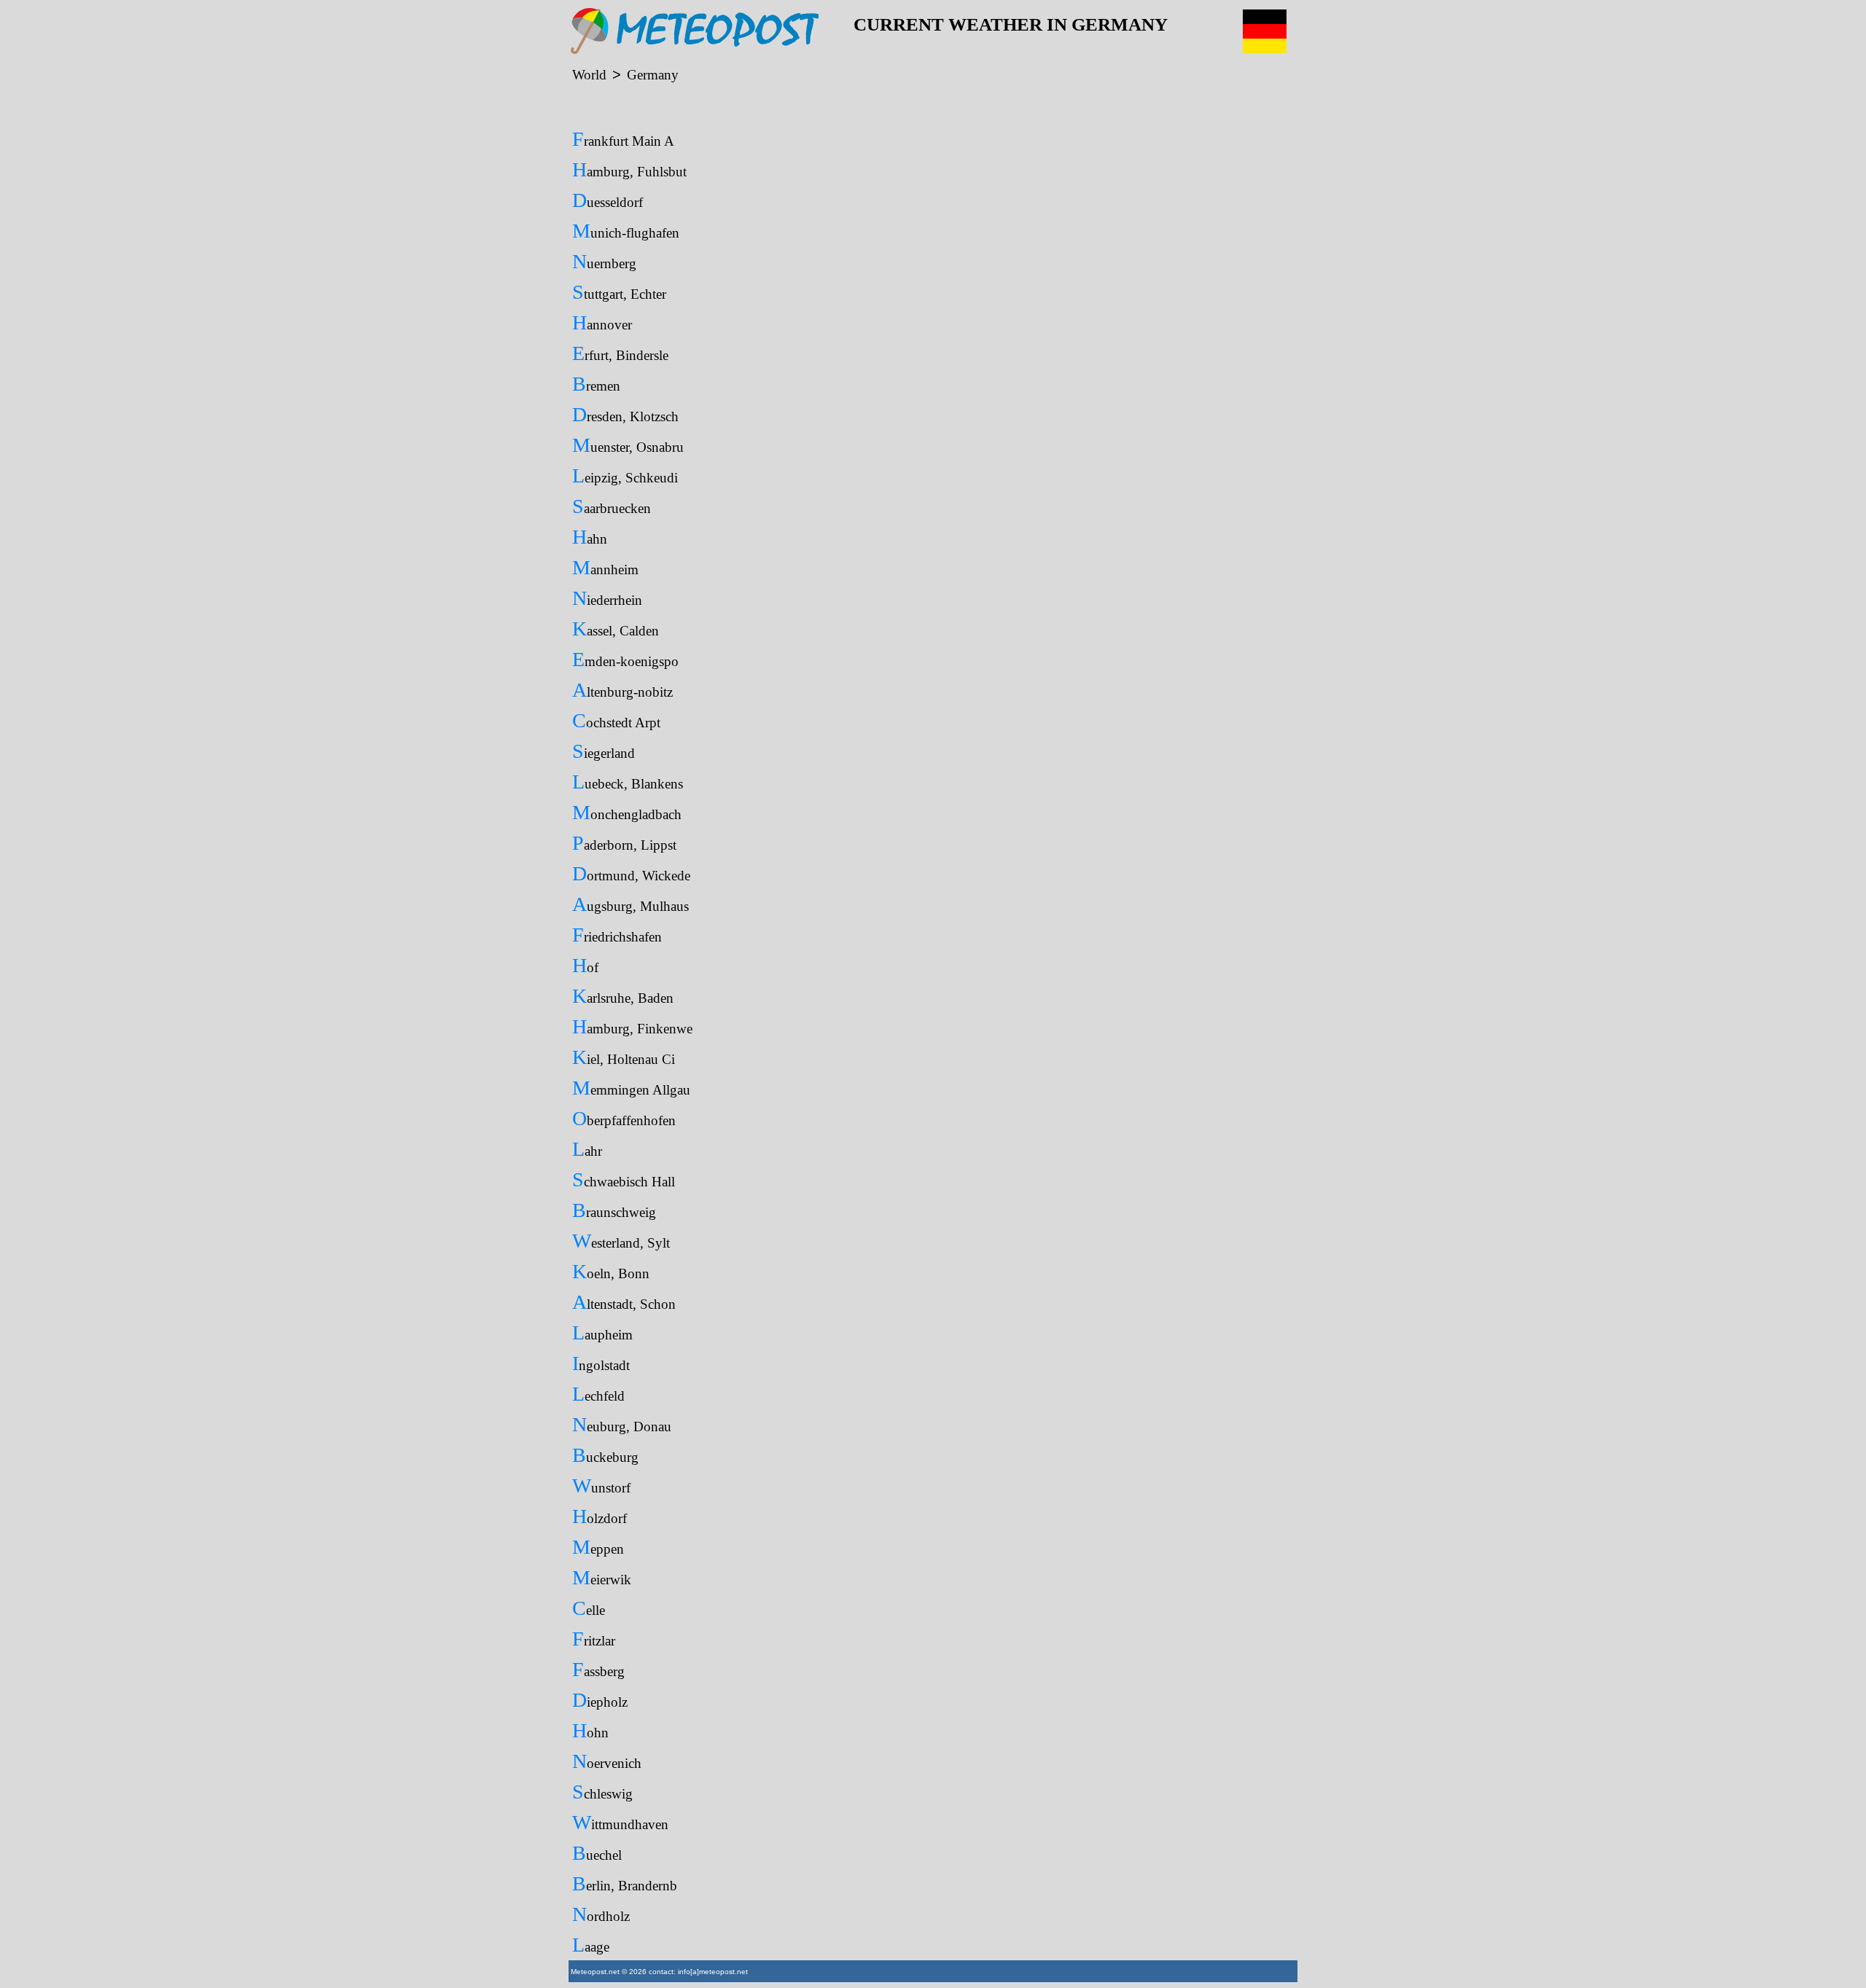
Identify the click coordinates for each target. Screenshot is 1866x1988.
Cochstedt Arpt (616, 720)
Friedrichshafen (617, 935)
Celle (589, 1608)
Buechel (597, 1853)
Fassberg (598, 1669)
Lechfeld (598, 1394)
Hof (585, 965)
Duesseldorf (608, 200)
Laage (591, 1945)
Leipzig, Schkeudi (625, 476)
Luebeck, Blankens (628, 782)
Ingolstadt (601, 1363)
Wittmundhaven (620, 1822)
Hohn (590, 1730)
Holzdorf (600, 1516)
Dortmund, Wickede (631, 873)
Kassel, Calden (616, 629)
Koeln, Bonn (611, 1271)
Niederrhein (607, 598)
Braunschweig (614, 1210)
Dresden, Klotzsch (625, 414)
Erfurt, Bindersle (620, 353)
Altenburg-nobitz (622, 690)
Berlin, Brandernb (625, 1883)
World (589, 75)
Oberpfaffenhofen (624, 1118)
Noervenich (607, 1761)
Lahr (587, 1149)
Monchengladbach (627, 812)
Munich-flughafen (626, 231)
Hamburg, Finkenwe (632, 1026)
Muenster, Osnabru (628, 445)
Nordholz (601, 1914)
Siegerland (604, 751)
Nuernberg (604, 261)
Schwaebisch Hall (624, 1179)
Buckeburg (605, 1455)
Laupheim (602, 1332)
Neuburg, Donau (622, 1424)
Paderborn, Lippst (624, 843)
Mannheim (605, 567)
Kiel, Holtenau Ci (624, 1057)
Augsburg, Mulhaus (631, 904)
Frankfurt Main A (623, 139)
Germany (653, 75)
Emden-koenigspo (625, 659)
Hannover (602, 322)
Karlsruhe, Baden (623, 996)
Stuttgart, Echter (619, 292)
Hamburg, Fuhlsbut (629, 169)
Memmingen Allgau (631, 1088)
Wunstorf (601, 1486)
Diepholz (600, 1700)
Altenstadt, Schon (624, 1302)
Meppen (598, 1547)
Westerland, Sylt (621, 1241)
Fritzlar (594, 1639)
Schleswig (602, 1792)
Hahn (590, 537)
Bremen (596, 384)
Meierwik (602, 1577)
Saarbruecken (612, 506)
